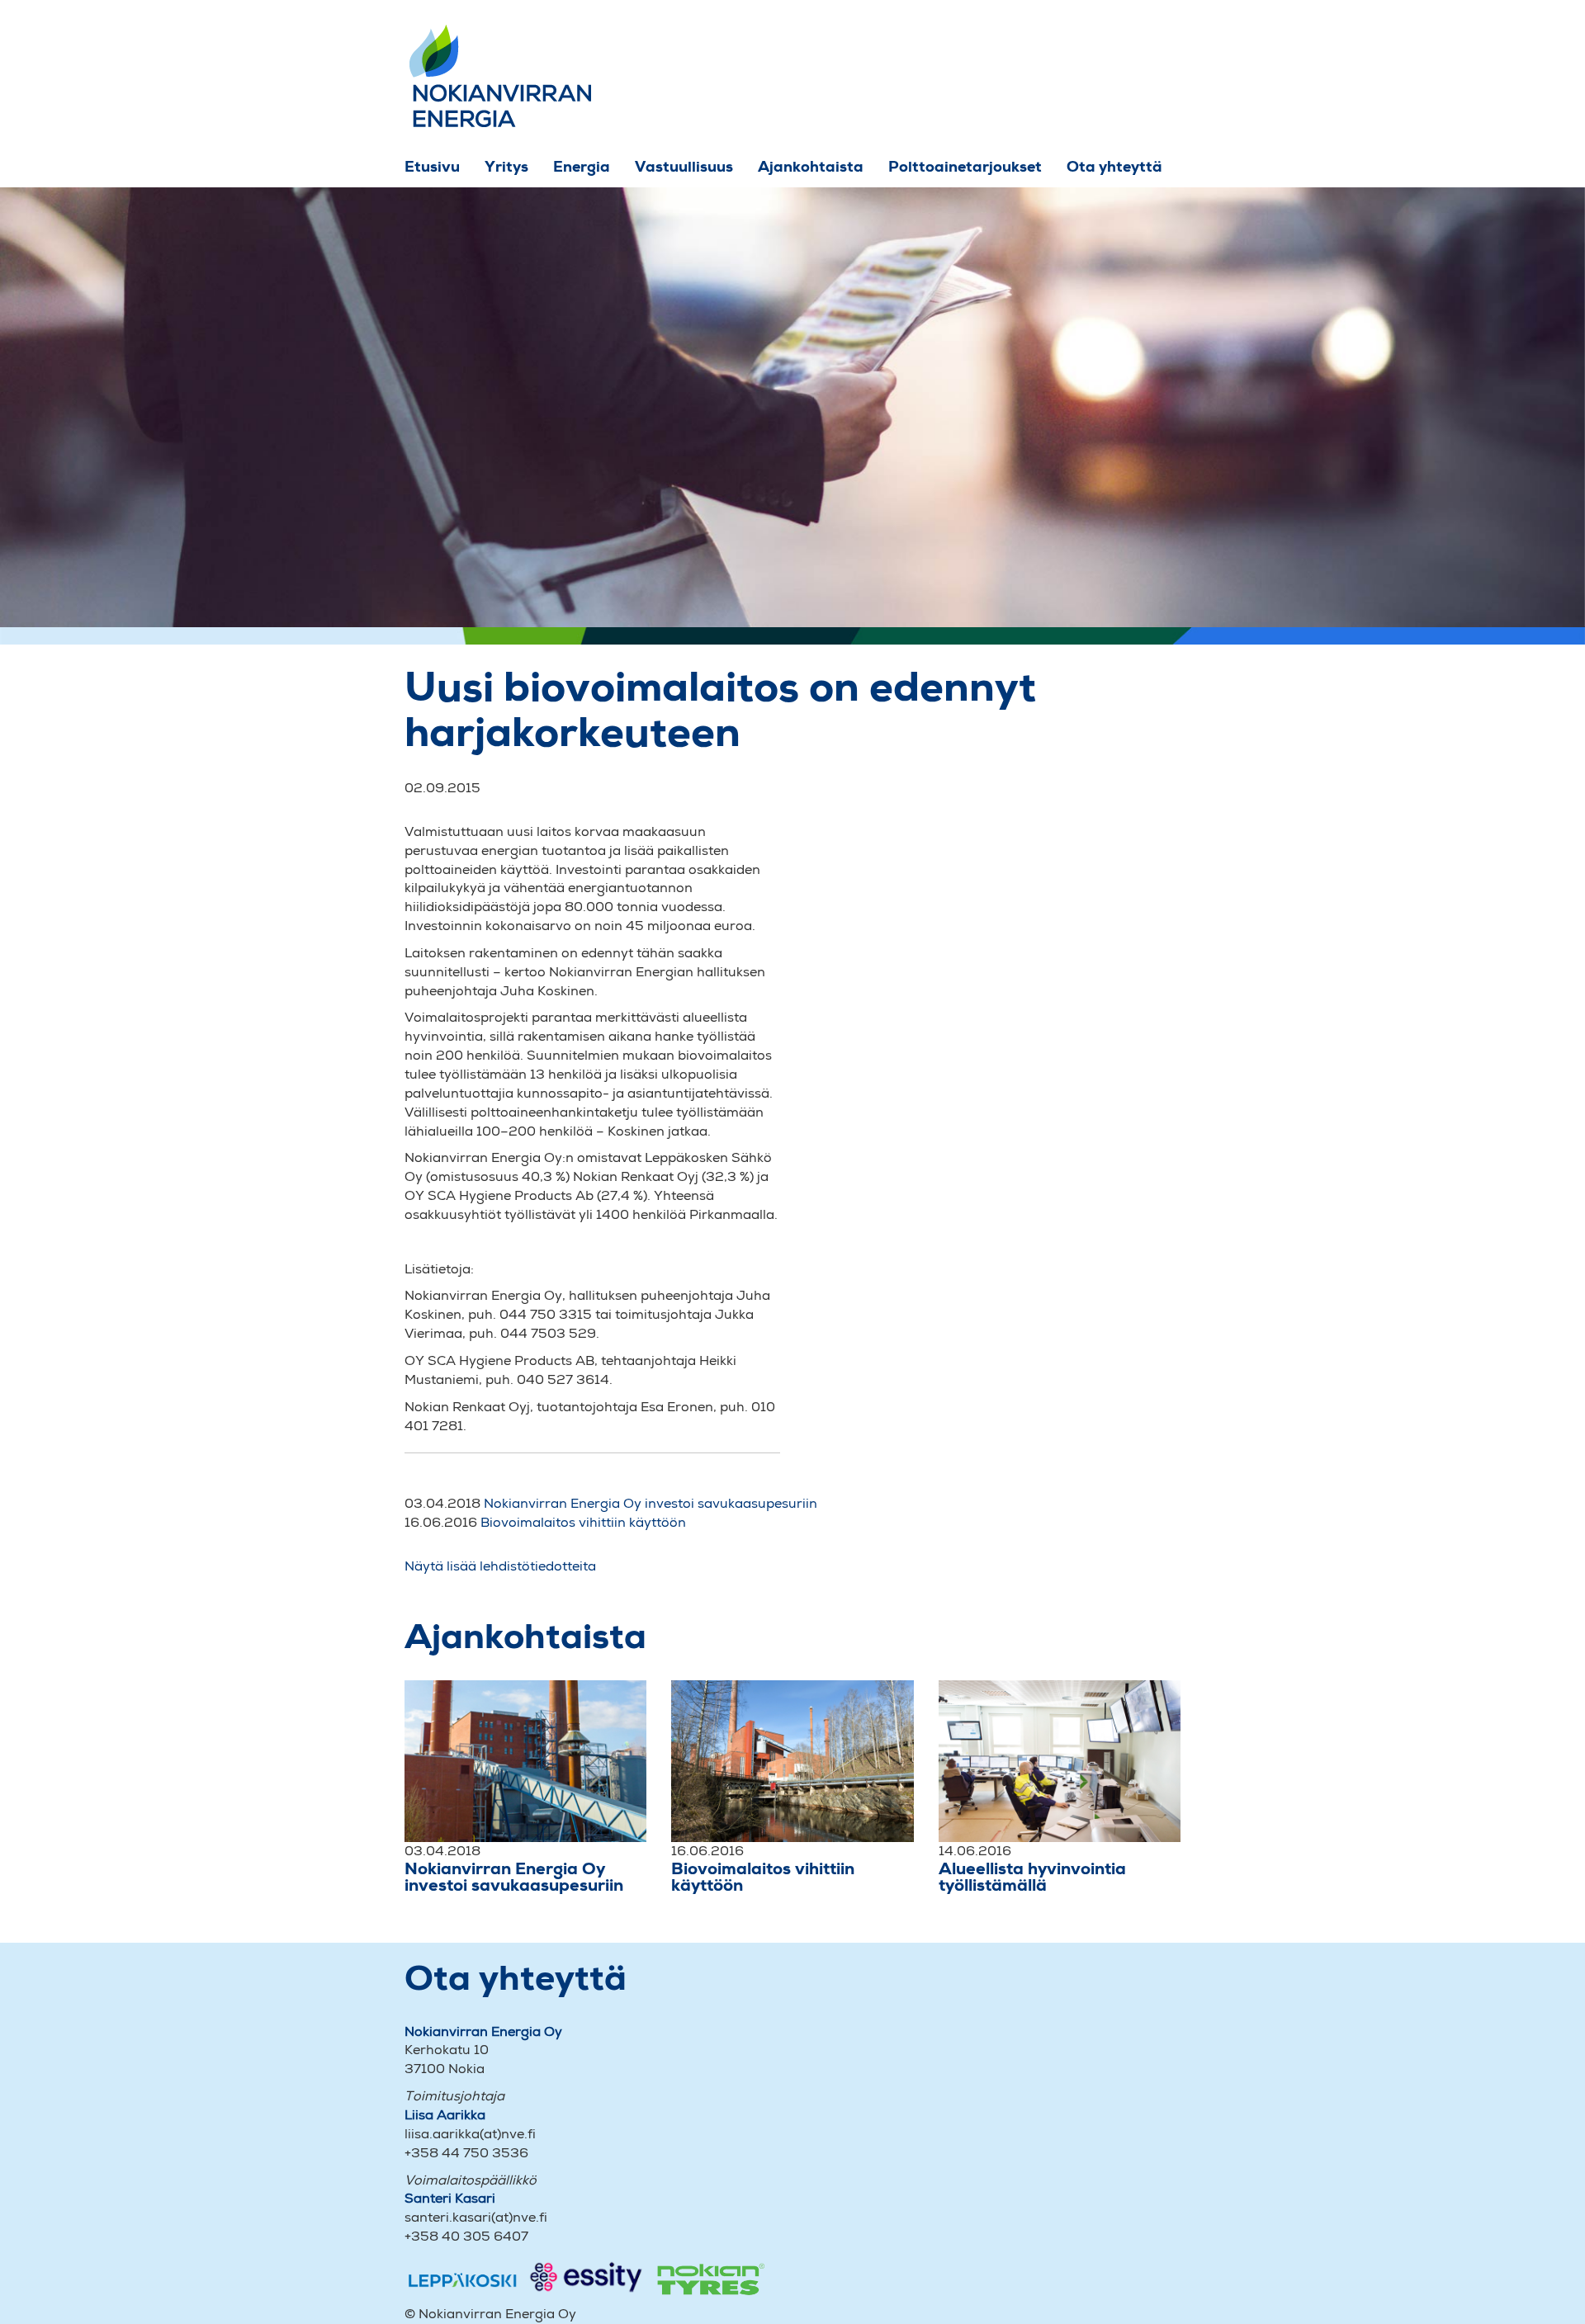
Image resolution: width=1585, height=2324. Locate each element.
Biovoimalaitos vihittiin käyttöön (583, 1522)
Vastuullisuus (684, 166)
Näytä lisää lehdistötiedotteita (500, 1566)
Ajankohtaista (811, 166)
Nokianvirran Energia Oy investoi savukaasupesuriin (651, 1503)
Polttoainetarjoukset (965, 166)
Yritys (506, 166)
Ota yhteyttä (1114, 166)
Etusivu (432, 166)
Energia (582, 166)
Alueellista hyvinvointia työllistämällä (1032, 1877)
